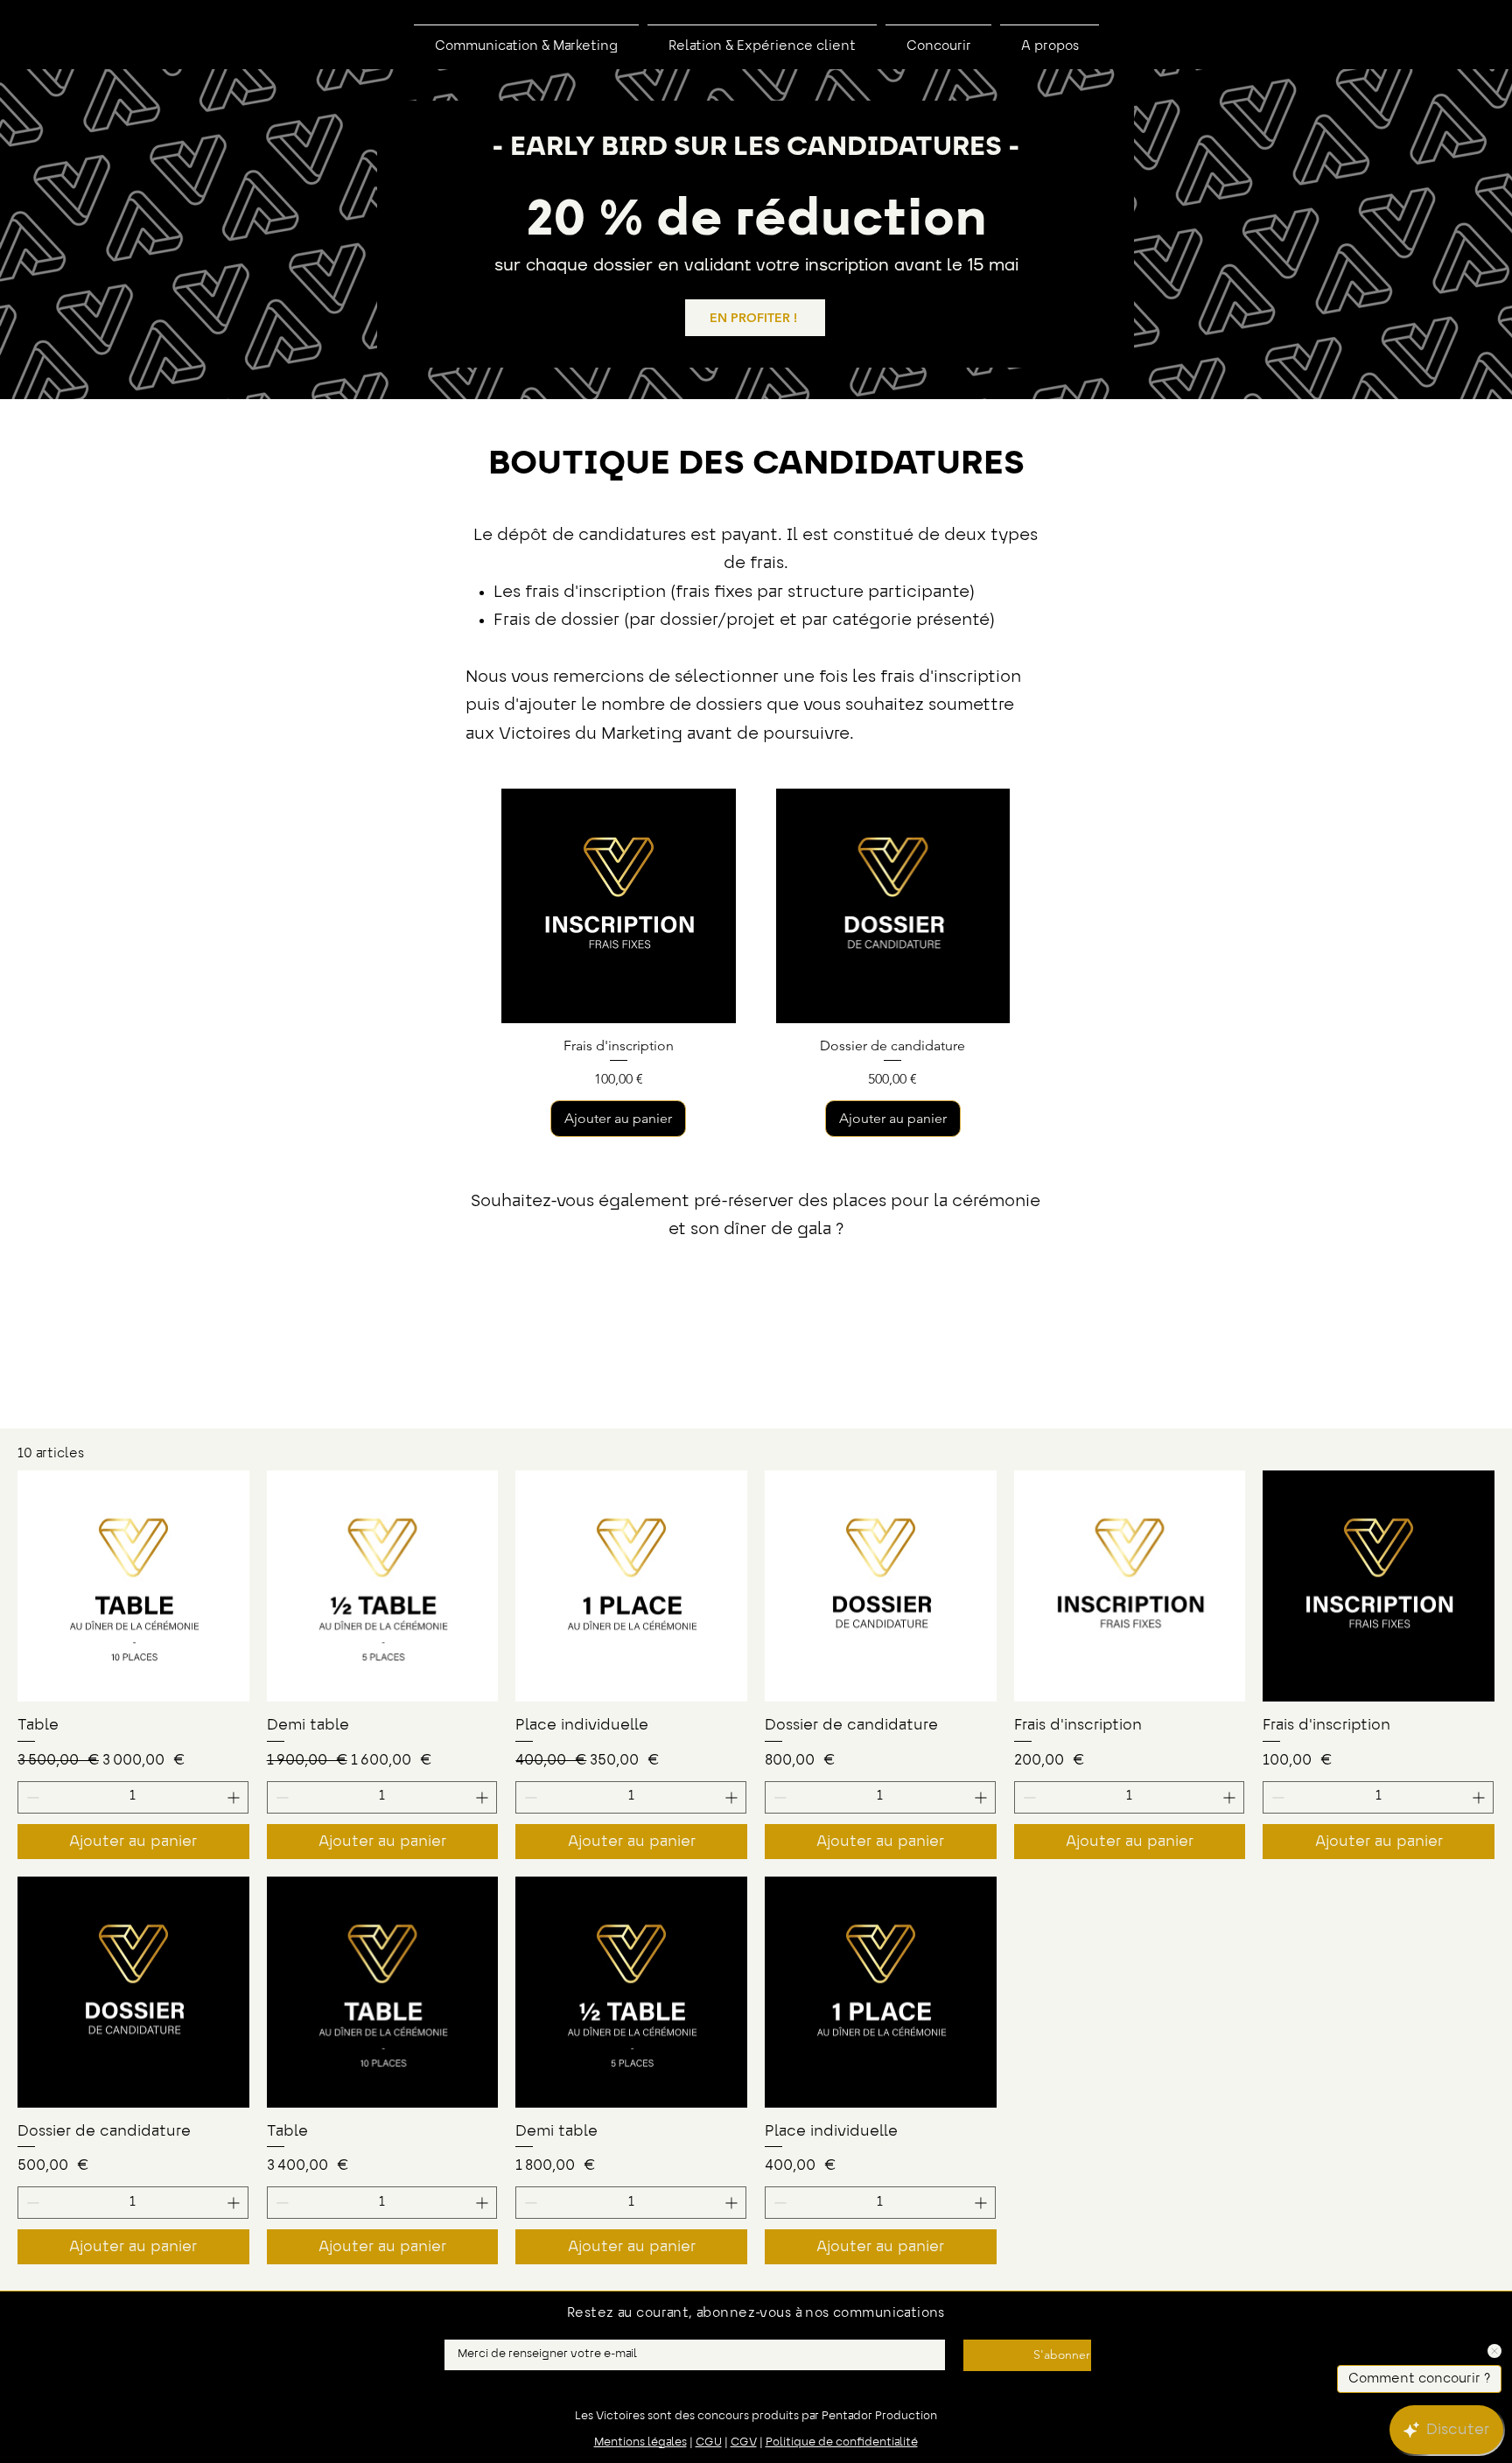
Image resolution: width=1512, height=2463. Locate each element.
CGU (709, 2443)
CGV (744, 2443)
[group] (756, 962)
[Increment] (235, 1797)
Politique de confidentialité (842, 2443)
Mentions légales (640, 2443)
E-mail (461, 2334)
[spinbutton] (133, 1797)
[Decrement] (31, 1797)
